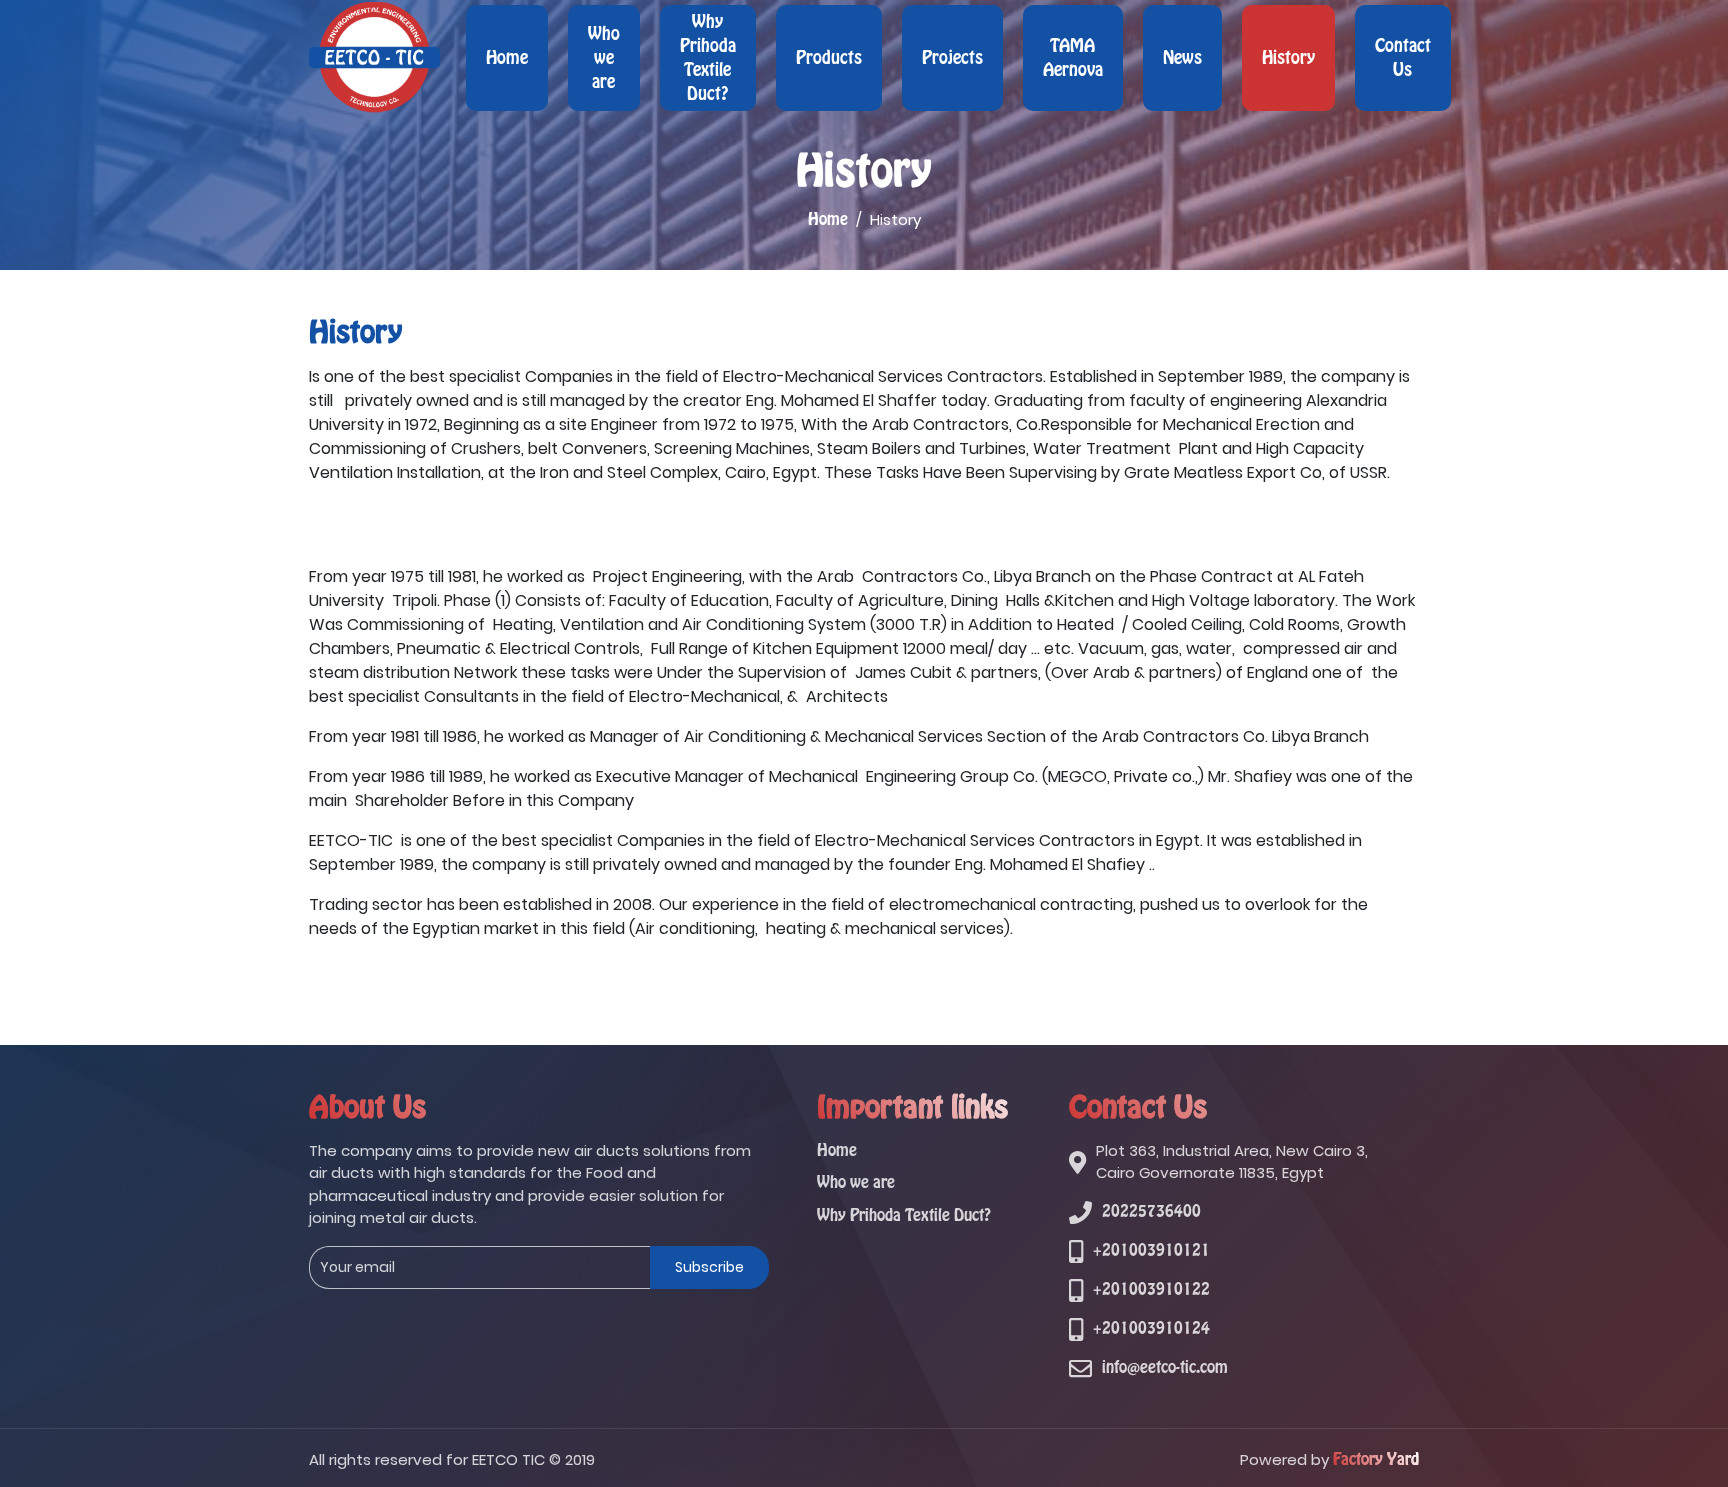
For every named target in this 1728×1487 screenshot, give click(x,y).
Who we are (604, 58)
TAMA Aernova (1073, 58)
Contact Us (1403, 58)
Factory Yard (1376, 1459)
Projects (952, 58)
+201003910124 (1151, 1328)
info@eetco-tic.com (1165, 1367)
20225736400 (1151, 1211)
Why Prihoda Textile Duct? (708, 58)
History (1288, 58)
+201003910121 (1151, 1250)
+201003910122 (1151, 1289)
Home (507, 58)
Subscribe (709, 1267)
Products (829, 58)
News (1182, 58)
